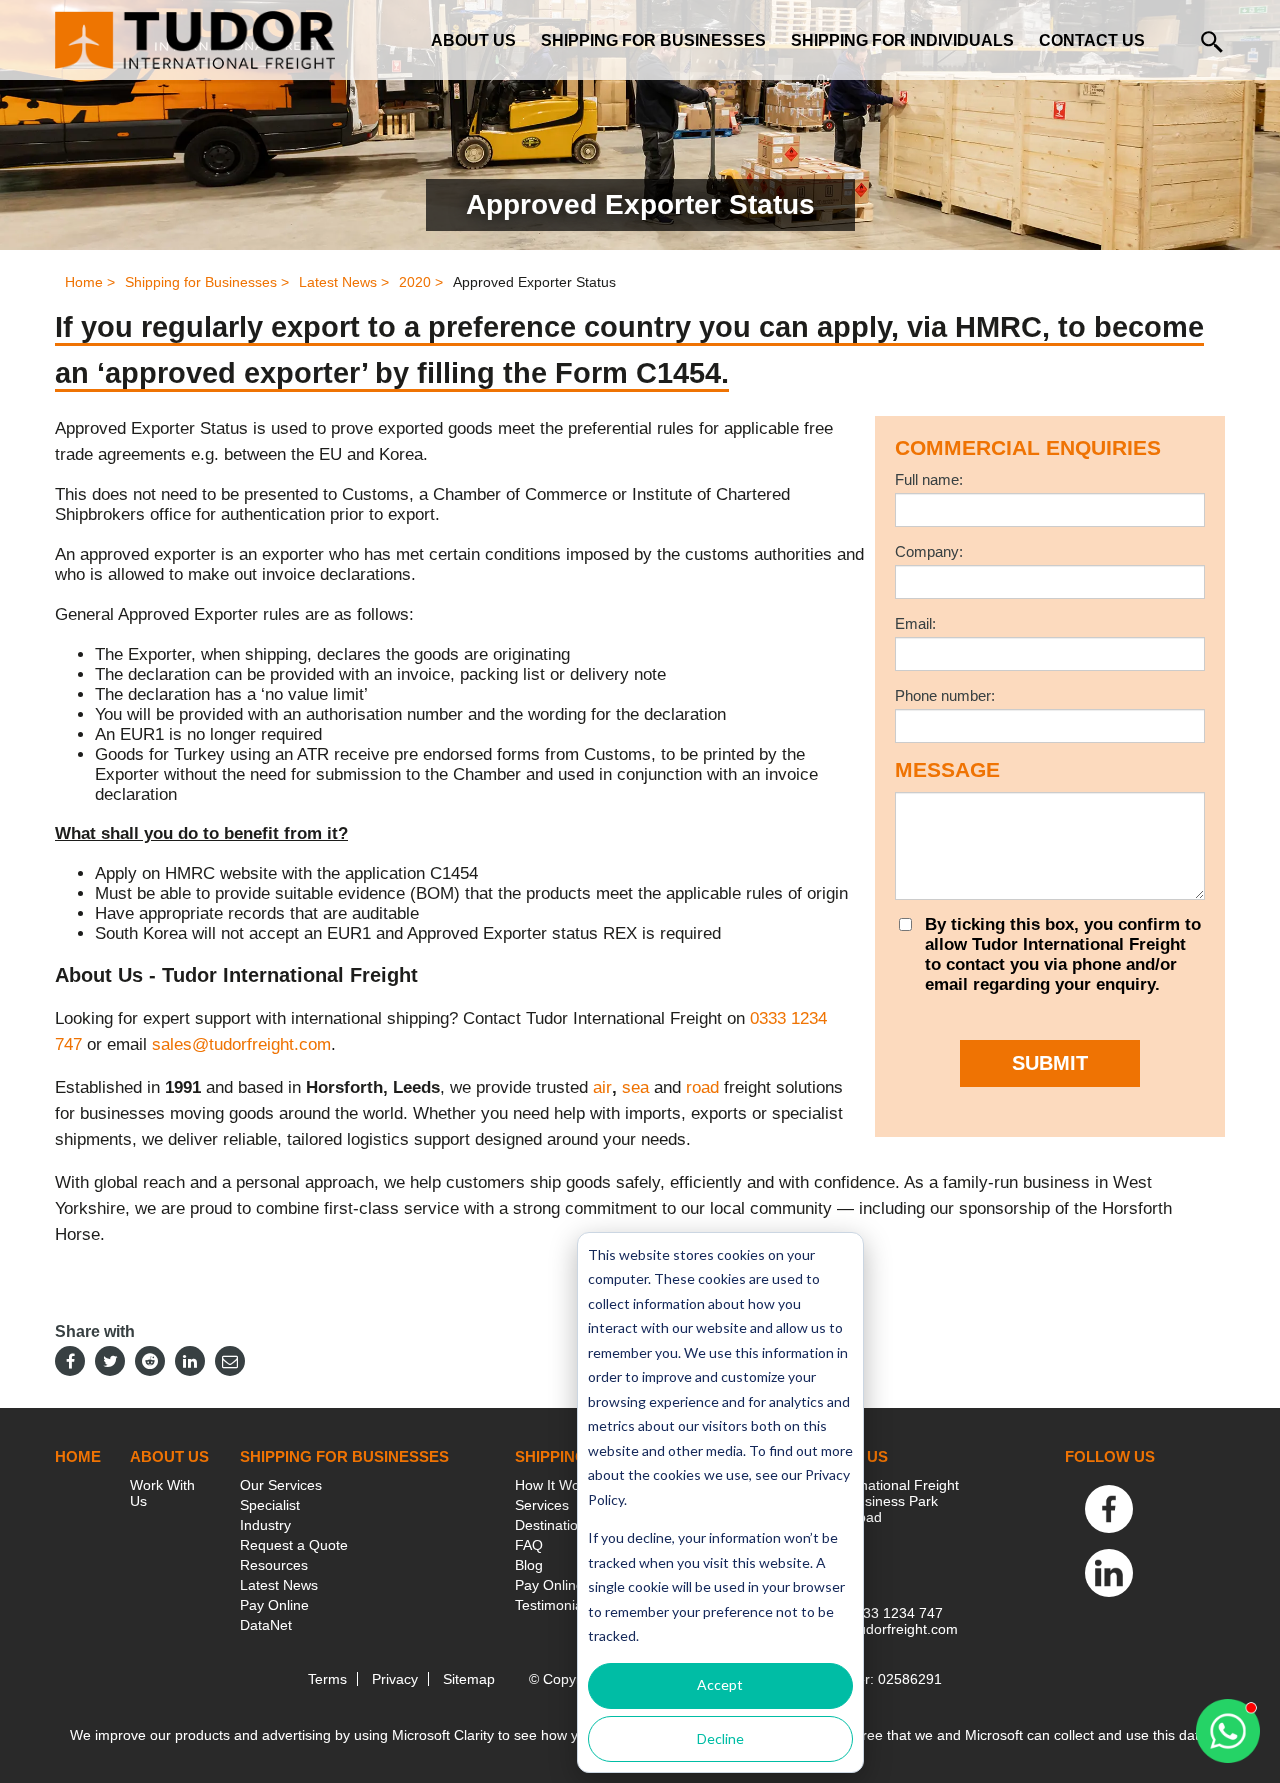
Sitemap (469, 1679)
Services (542, 1505)
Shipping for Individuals (902, 40)
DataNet (266, 1625)
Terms (327, 1679)
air (602, 1087)
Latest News (279, 1585)
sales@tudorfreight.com (241, 1044)
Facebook (1109, 1509)
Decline (720, 1738)
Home (78, 1456)
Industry (265, 1525)
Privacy (395, 1679)
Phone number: (945, 695)
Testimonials (554, 1605)
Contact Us (1092, 40)
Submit (1050, 1063)
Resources (274, 1565)
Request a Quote (294, 1545)
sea (635, 1087)
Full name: (929, 479)
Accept (720, 1684)
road (702, 1087)
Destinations (554, 1525)
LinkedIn (1109, 1573)
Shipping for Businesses (653, 40)
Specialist (270, 1505)
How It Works (557, 1485)
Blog (529, 1565)
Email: (915, 623)
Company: (929, 551)
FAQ (529, 1545)
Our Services (281, 1485)
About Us (473, 40)
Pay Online (274, 1605)
